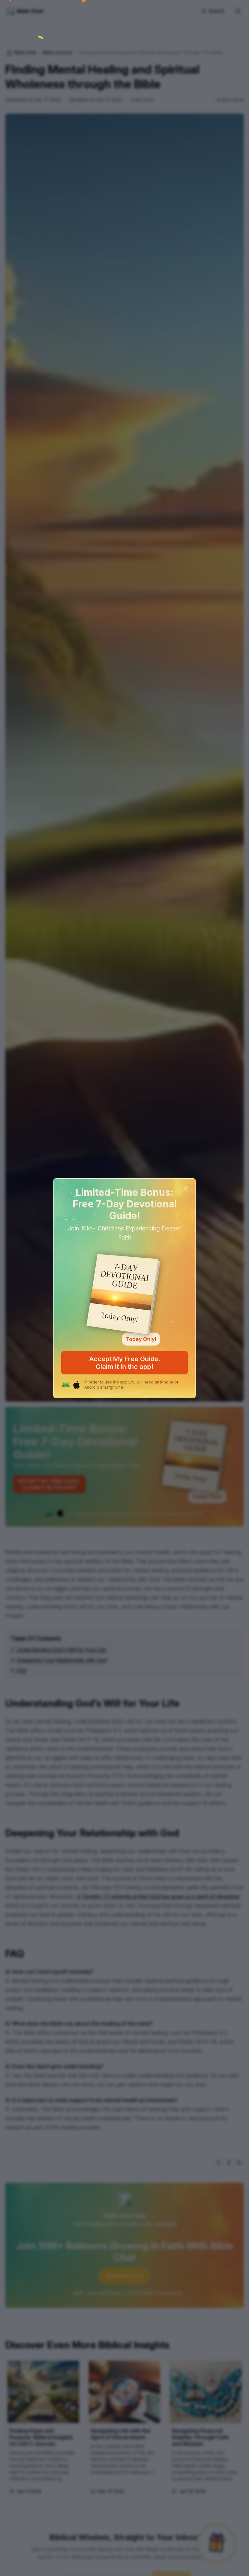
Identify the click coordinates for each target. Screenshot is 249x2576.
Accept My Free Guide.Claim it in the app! (125, 1363)
